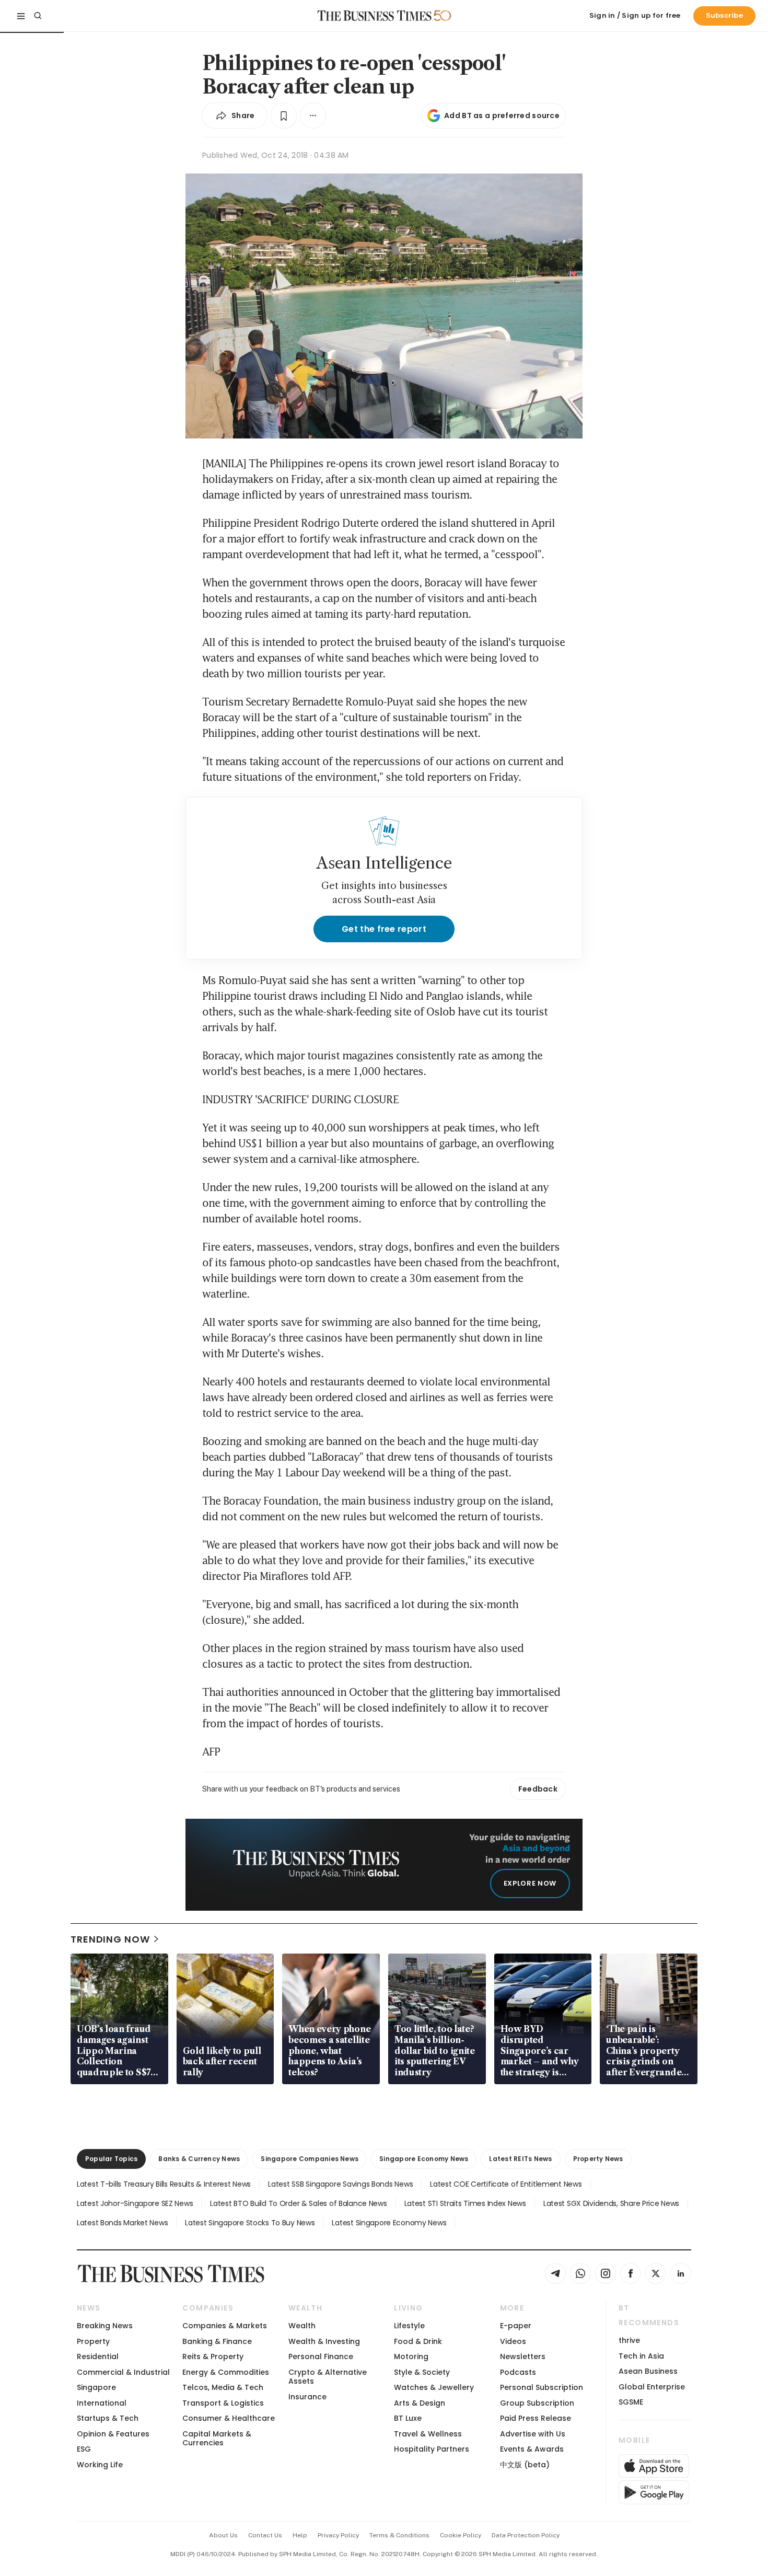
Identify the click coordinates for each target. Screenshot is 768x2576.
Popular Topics (111, 2159)
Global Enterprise (652, 2387)
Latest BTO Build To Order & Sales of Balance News (298, 2203)
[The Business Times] (375, 16)
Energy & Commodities (226, 2372)
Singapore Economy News (424, 2159)
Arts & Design (420, 2403)
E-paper (516, 2326)
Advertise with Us (533, 2434)
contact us (265, 2535)
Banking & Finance (217, 2341)
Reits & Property (213, 2356)
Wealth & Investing (324, 2341)
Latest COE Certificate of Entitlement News (506, 2184)
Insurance (307, 2397)
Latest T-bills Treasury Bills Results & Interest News (164, 2184)
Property (93, 2341)
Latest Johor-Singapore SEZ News (135, 2203)
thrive (629, 2340)
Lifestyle (409, 2326)
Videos (513, 2341)
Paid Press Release (536, 2418)
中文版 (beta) (525, 2465)
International (102, 2403)
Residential (98, 2356)
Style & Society (422, 2372)
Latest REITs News (520, 2159)
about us (223, 2535)
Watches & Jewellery (434, 2387)
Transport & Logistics (223, 2403)
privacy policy (338, 2535)
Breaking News (105, 2326)
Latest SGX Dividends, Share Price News (611, 2203)
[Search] (38, 16)
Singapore (96, 2387)
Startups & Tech (108, 2418)
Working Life (100, 2465)
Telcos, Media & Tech (223, 2387)
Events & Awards (532, 2449)
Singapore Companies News (310, 2159)
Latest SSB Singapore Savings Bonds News (340, 2184)
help (300, 2535)
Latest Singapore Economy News (389, 2223)
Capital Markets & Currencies (217, 2438)
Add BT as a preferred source (502, 115)
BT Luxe (408, 2418)
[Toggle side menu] (21, 16)
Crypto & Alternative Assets (328, 2377)
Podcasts (518, 2372)
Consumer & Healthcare (229, 2418)
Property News (598, 2159)
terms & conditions (399, 2535)
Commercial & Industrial (123, 2372)
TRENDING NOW (110, 1939)
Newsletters (523, 2356)
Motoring (411, 2356)
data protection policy (526, 2535)
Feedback (538, 1789)
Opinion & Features (113, 2434)
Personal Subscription (542, 2387)
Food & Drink (418, 2341)
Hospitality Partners (432, 2449)
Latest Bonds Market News (122, 2223)
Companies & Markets (225, 2326)
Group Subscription (537, 2403)
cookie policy (461, 2535)
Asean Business (648, 2371)
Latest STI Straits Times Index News (465, 2203)
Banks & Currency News (199, 2159)
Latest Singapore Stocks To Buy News (250, 2223)
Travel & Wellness (428, 2434)
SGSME (631, 2402)
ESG (84, 2449)
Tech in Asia (641, 2356)
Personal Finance (321, 2356)
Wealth (302, 2326)
